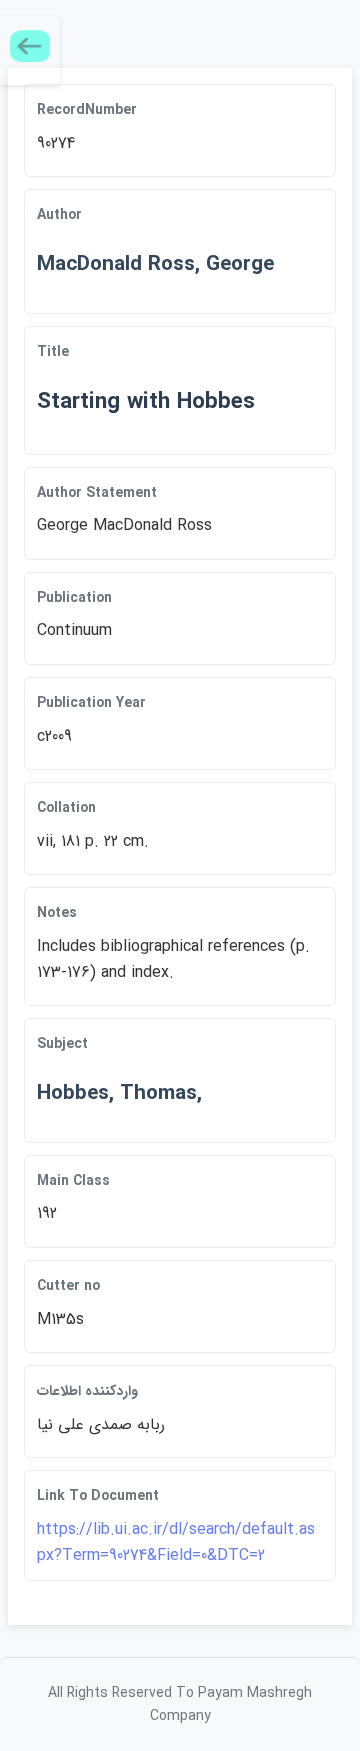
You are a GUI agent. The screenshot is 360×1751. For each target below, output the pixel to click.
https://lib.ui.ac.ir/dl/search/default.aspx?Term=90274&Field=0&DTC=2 (176, 1542)
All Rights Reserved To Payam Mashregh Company (180, 1704)
